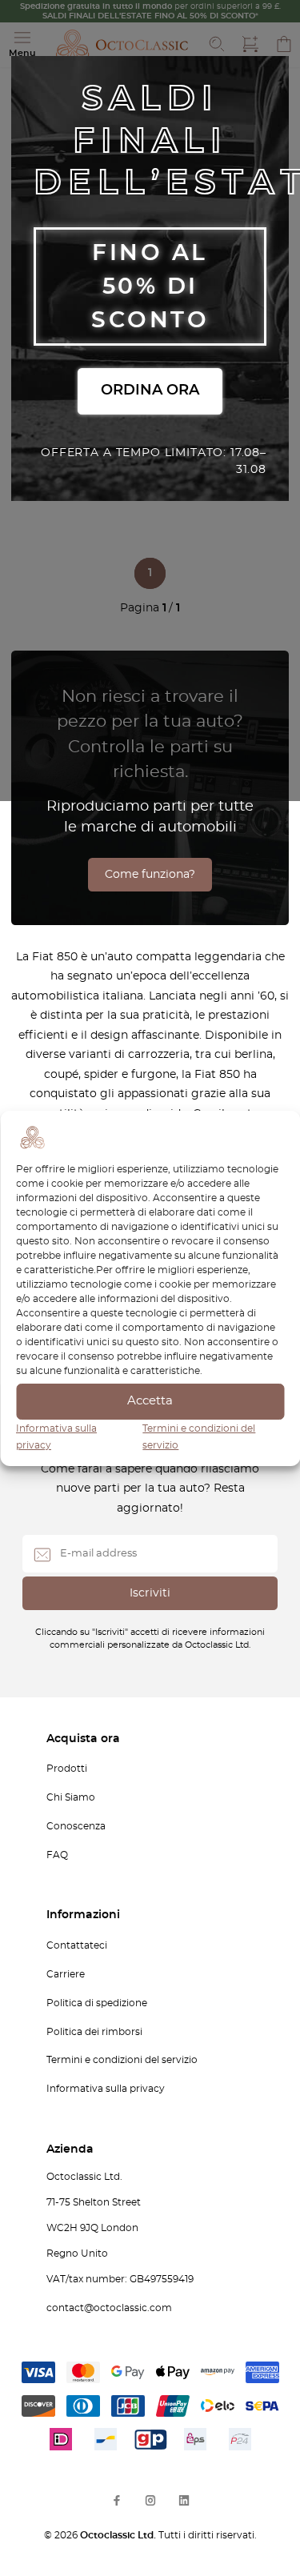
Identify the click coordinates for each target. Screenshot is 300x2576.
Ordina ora (150, 391)
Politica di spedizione (97, 2003)
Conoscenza (76, 1826)
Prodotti (67, 1769)
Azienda (70, 2149)
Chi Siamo (71, 1797)
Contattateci (77, 1945)
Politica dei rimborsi (94, 2032)
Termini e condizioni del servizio (122, 2060)
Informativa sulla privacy (106, 2089)
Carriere (66, 1974)
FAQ (57, 1855)
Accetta (150, 1401)
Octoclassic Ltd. (119, 2535)
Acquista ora (83, 1739)
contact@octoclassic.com (109, 2308)
